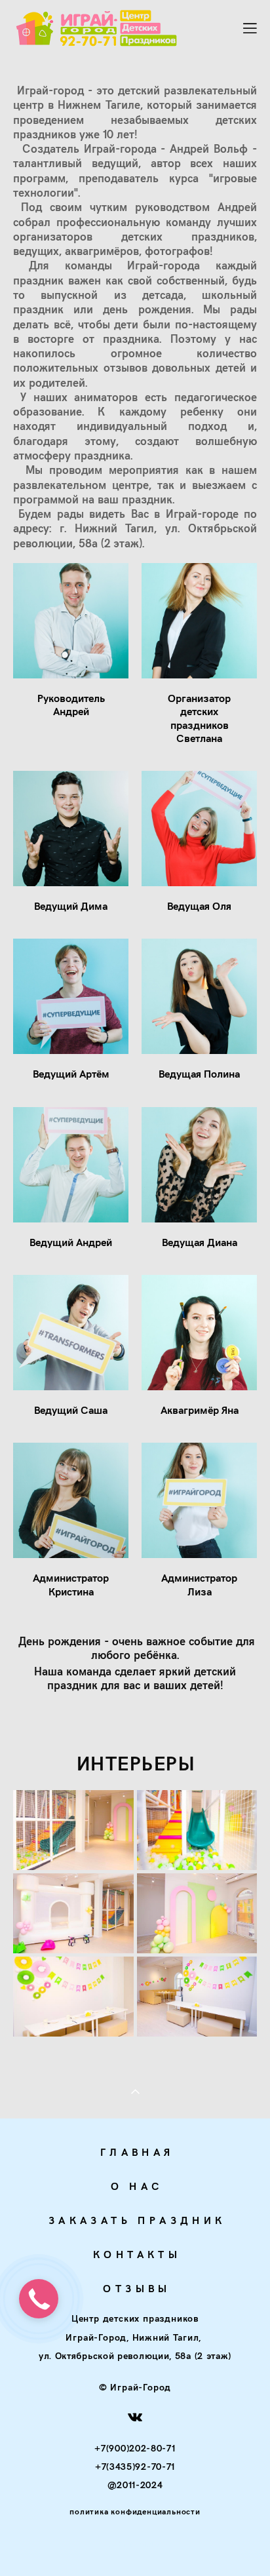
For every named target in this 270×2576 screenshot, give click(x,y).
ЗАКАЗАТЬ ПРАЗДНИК (137, 2220)
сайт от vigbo (135, 2545)
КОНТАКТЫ (137, 2254)
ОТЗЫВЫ (137, 2288)
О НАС (137, 2186)
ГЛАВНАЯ (137, 2152)
